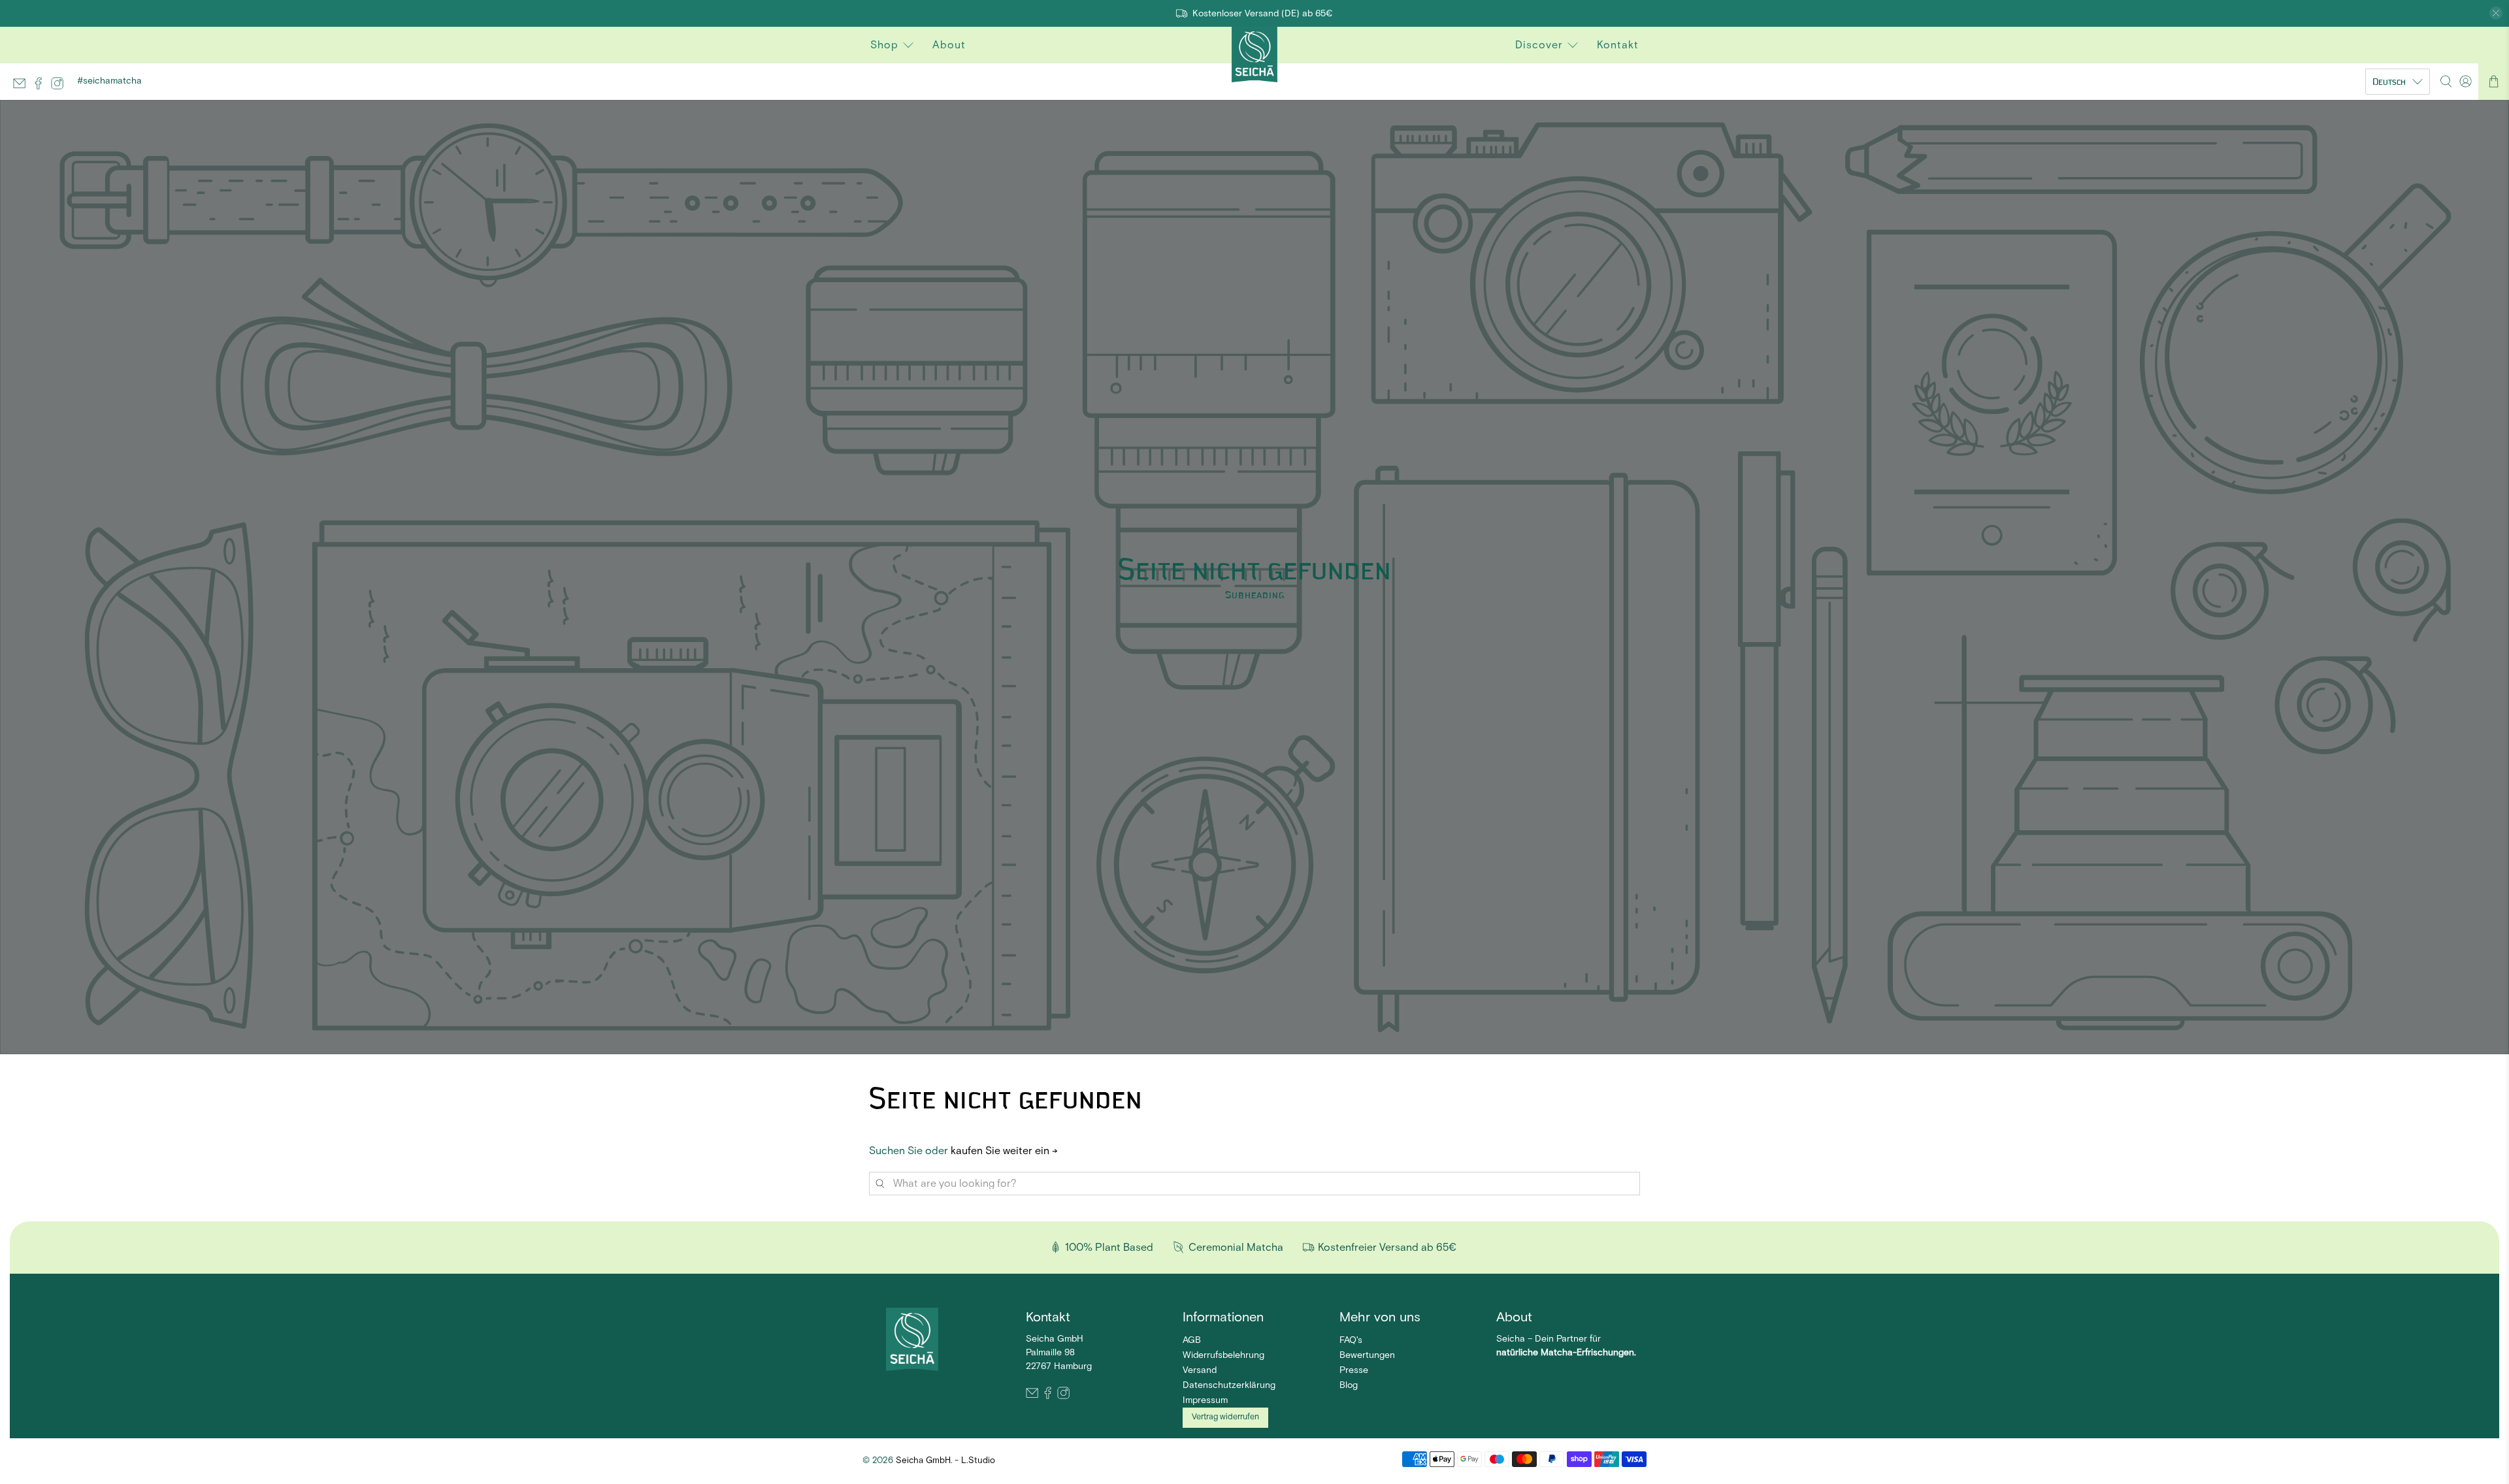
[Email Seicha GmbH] (23, 88)
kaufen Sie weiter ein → (1004, 1151)
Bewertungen (1367, 1355)
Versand (1200, 1370)
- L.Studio (975, 1461)
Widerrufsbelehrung (1223, 1355)
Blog (1349, 1385)
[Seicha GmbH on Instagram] (60, 88)
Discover (1539, 45)
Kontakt (1618, 45)
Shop (884, 45)
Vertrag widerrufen (1225, 1417)
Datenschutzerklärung (1229, 1385)
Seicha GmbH (923, 1461)
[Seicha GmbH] (912, 1335)
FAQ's (1351, 1340)
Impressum (1205, 1400)
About (949, 45)
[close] (2496, 13)
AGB (1192, 1340)
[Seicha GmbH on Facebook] (41, 88)
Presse (1354, 1370)
